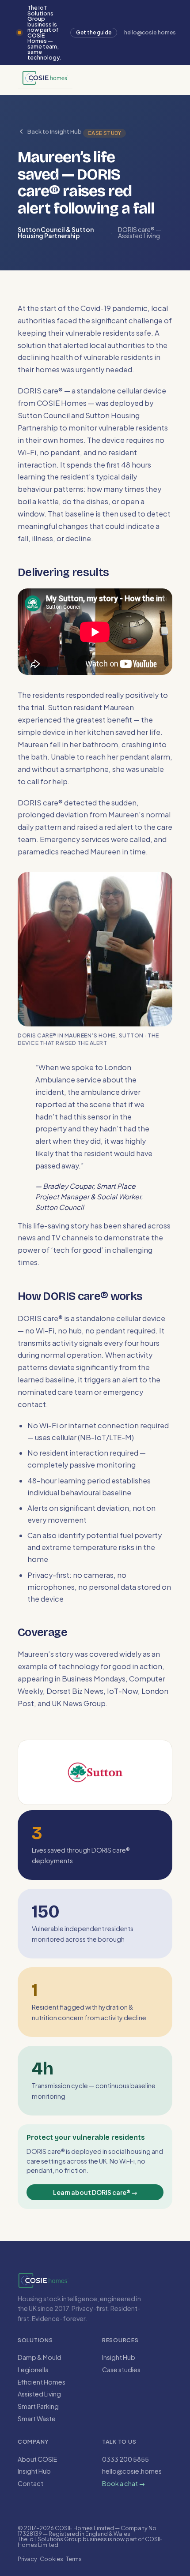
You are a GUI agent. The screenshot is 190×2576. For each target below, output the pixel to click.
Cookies (51, 2559)
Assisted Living (39, 2394)
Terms (74, 2559)
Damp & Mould (40, 2357)
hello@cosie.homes (132, 2471)
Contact (30, 2483)
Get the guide (94, 32)
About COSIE (37, 2459)
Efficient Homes (42, 2382)
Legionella (33, 2370)
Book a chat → (123, 2483)
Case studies (121, 2370)
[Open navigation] (98, 80)
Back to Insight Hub (55, 131)
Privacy (27, 2559)
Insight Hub (119, 2357)
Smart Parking (38, 2406)
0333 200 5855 (125, 2459)
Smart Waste (37, 2419)
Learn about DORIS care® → (95, 2192)
